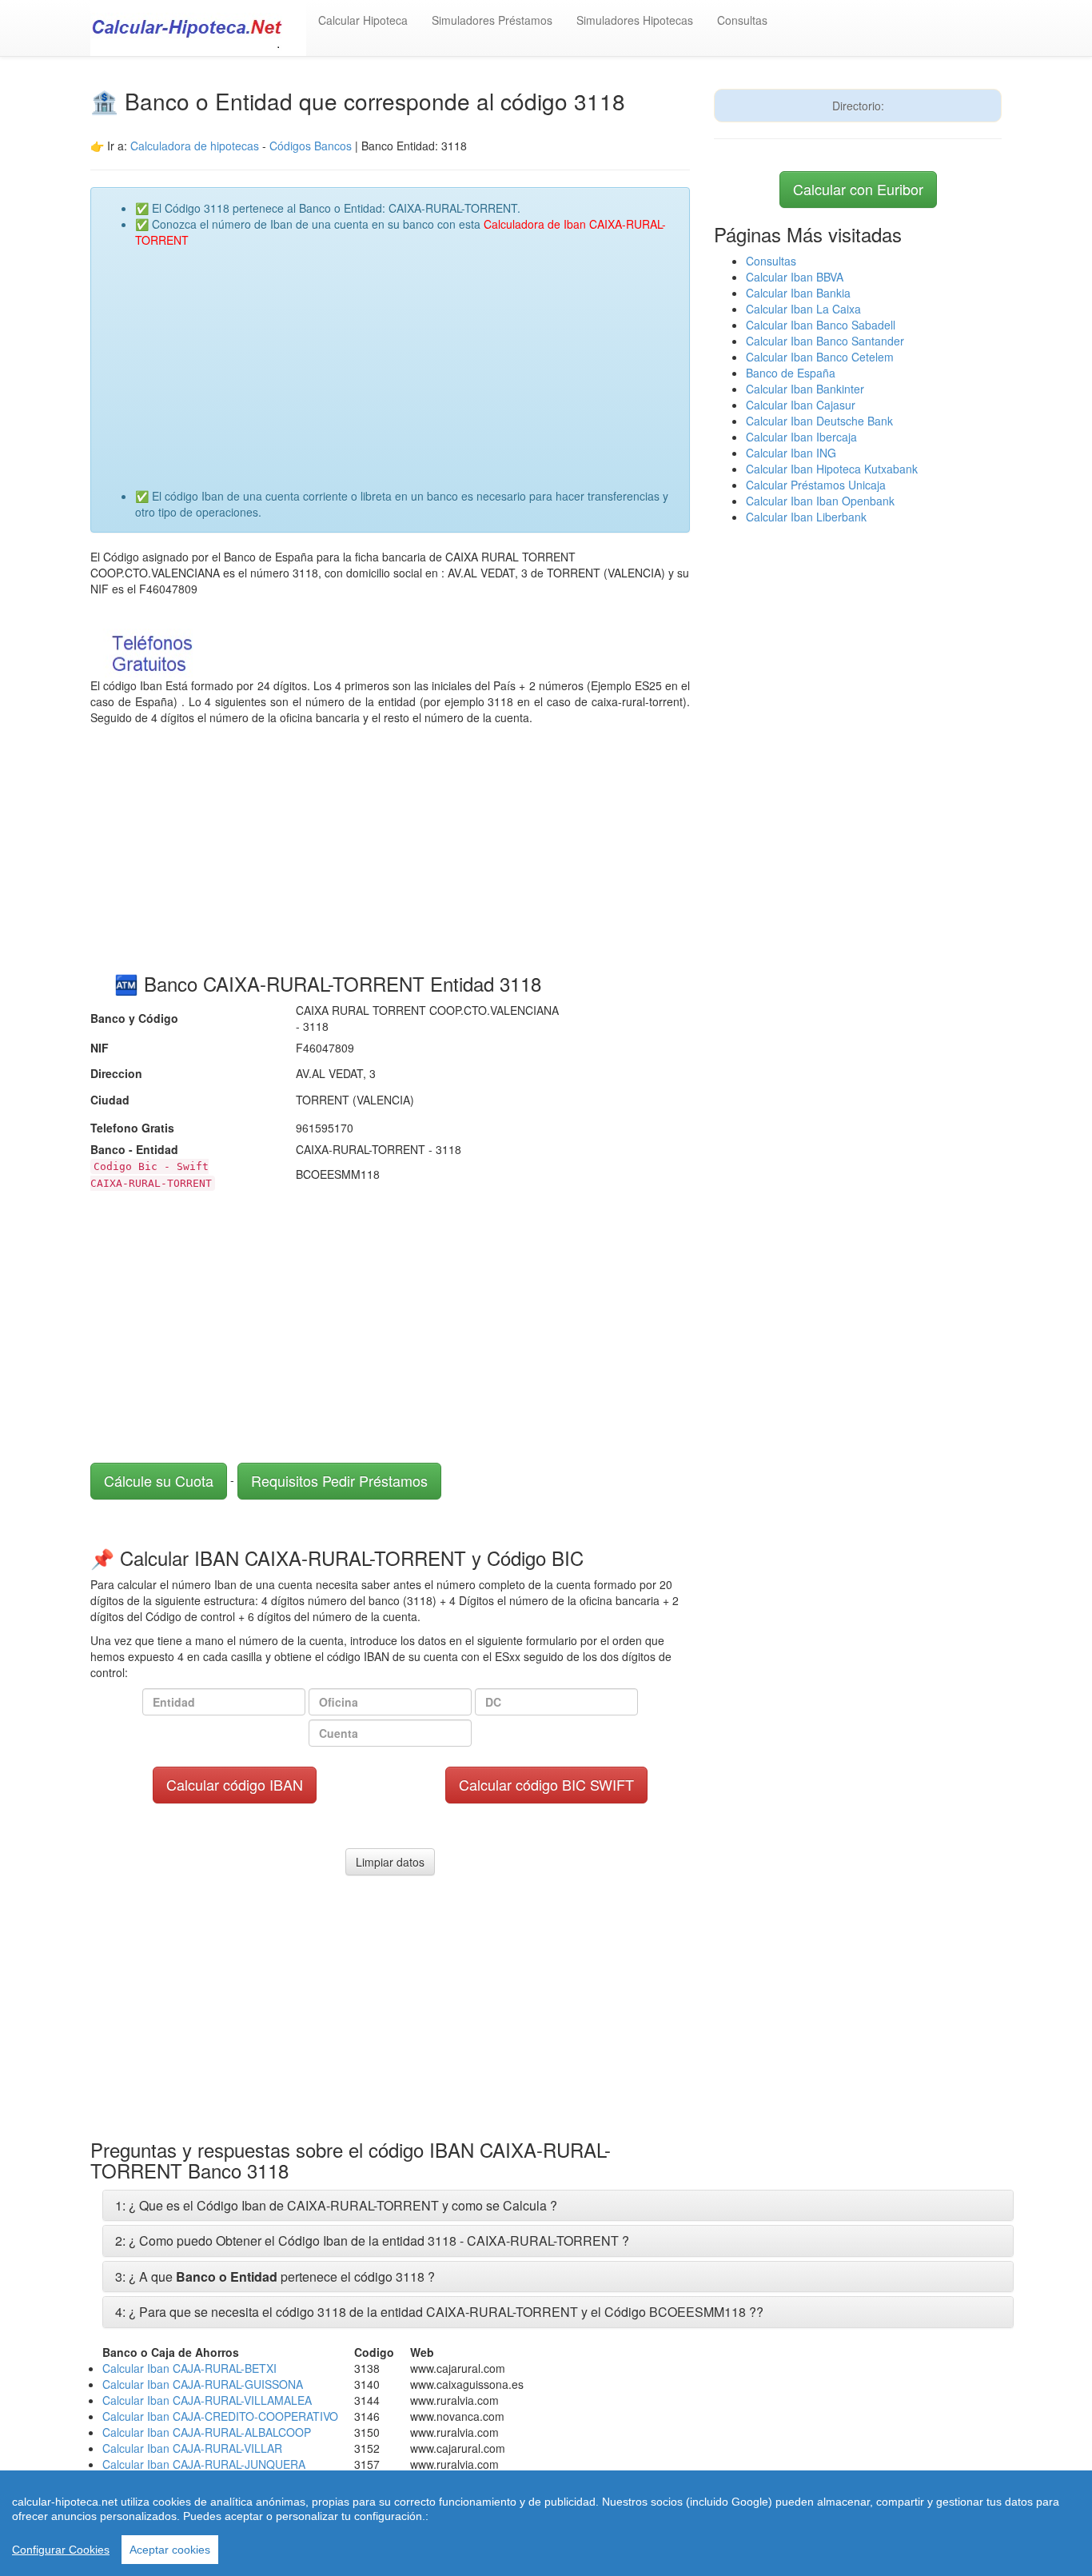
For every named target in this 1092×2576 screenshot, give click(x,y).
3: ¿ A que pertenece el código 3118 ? (275, 2276)
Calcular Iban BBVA (795, 277)
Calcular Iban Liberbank (806, 517)
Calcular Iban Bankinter (805, 389)
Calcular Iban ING (791, 453)
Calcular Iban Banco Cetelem (820, 357)
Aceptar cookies (170, 2550)
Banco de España (791, 373)
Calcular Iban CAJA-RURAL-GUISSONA (203, 2384)
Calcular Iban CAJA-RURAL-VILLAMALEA (207, 2400)
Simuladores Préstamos (492, 20)
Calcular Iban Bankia (798, 293)
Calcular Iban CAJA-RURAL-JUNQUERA (204, 2464)
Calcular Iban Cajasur (801, 405)
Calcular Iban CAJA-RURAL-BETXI (189, 2368)
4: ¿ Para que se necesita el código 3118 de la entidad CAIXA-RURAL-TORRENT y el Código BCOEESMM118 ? (436, 2312)
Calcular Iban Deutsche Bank (819, 421)
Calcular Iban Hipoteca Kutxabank (832, 469)
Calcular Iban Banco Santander (825, 341)
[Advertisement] (406, 360)
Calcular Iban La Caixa (803, 309)
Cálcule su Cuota (159, 1480)
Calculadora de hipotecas (195, 146)
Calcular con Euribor (858, 189)
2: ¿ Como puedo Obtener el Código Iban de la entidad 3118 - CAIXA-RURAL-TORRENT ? (372, 2241)
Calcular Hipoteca (363, 20)
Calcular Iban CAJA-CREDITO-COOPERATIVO (220, 2416)
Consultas (742, 20)
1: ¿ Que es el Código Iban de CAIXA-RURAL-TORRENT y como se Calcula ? (336, 2205)
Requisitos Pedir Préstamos (339, 1480)
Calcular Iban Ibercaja (801, 437)
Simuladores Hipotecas (635, 20)
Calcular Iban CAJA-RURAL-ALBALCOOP (207, 2432)
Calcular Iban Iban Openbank (820, 501)
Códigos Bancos (312, 146)
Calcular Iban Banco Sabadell (821, 325)
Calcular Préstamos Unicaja (816, 485)
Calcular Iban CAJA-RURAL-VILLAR (192, 2448)
